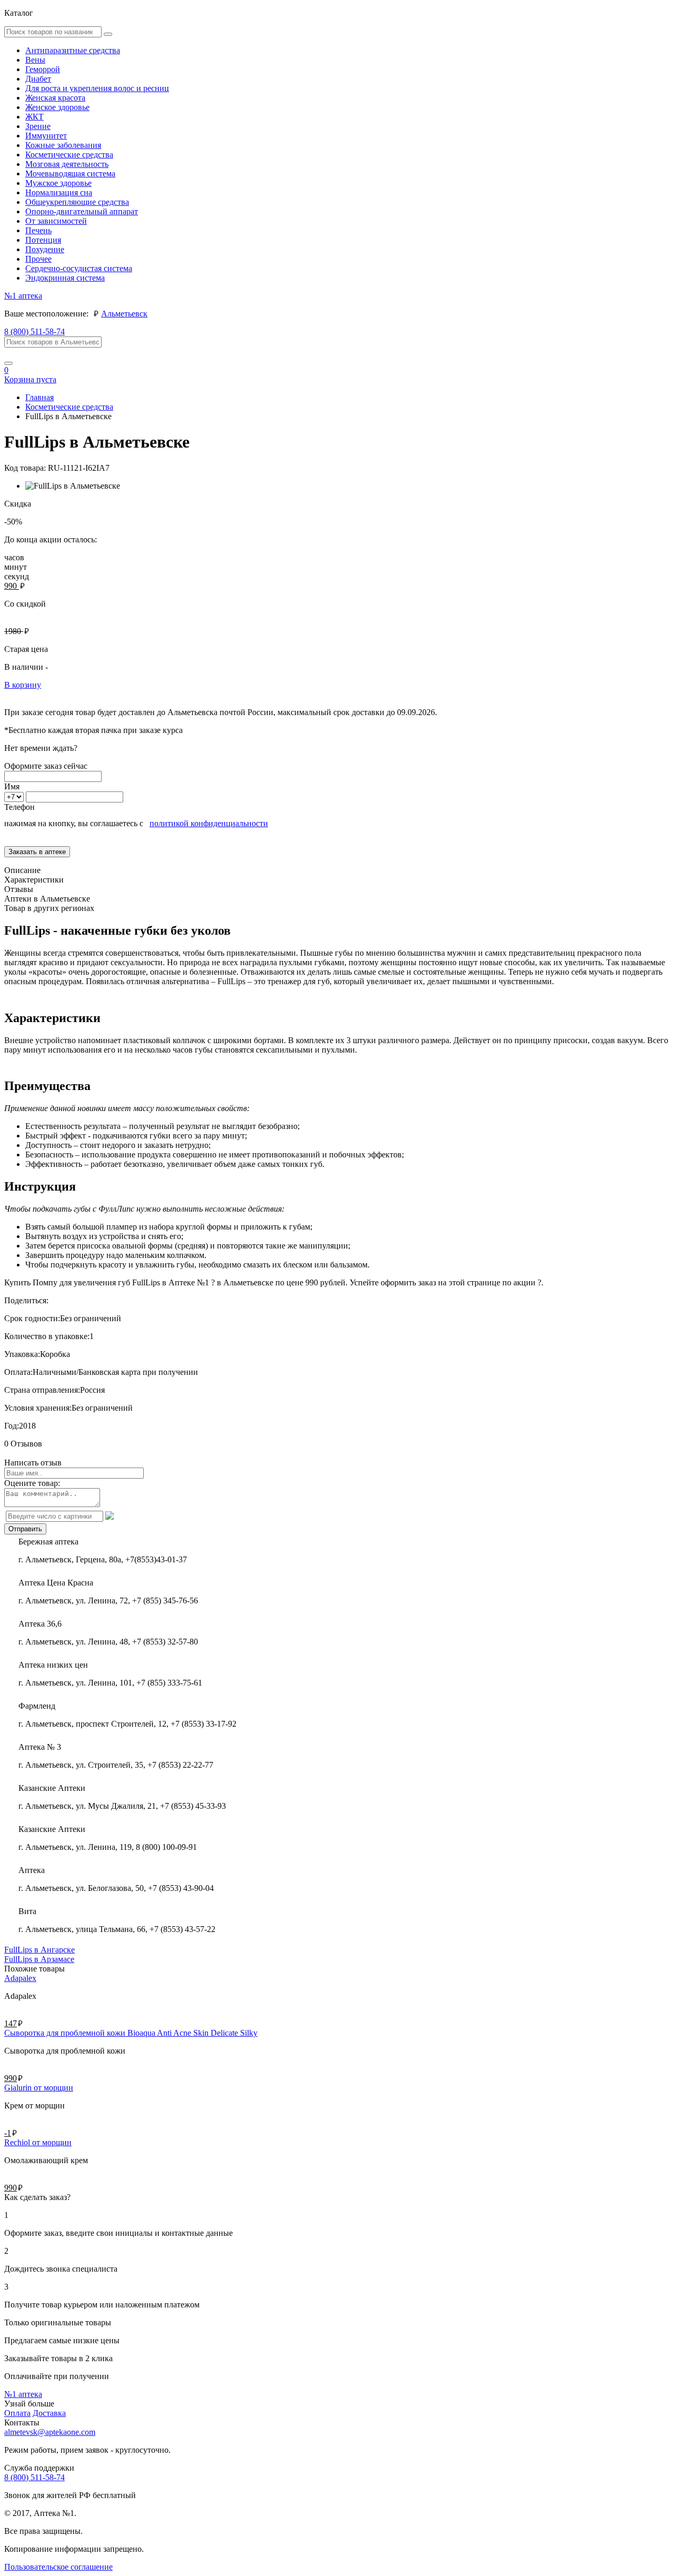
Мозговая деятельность (67, 164)
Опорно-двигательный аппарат (82, 211)
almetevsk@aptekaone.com (50, 2432)
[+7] (15, 796)
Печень (38, 230)
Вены (35, 60)
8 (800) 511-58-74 (34, 331)
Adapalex (20, 1978)
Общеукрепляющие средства (77, 202)
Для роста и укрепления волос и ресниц (97, 88)
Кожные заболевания (63, 145)
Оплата (17, 2413)
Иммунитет (46, 136)
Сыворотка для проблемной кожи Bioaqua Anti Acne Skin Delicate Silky (131, 2033)
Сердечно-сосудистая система (79, 268)
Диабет (38, 79)
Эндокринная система (65, 278)
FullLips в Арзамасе (39, 1959)
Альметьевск (124, 314)
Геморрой (43, 69)
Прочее (38, 259)
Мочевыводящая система (70, 174)
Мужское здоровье (58, 183)
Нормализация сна (59, 192)
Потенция (43, 240)
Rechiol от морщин (38, 2142)
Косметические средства (69, 155)
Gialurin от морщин (39, 2088)
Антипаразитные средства (73, 50)
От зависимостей (56, 221)
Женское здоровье (57, 107)
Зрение (38, 126)
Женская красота (55, 98)
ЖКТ (34, 117)
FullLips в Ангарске (39, 1950)
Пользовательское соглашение (58, 2567)
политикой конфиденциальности (209, 823)
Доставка (49, 2413)
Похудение (45, 249)
